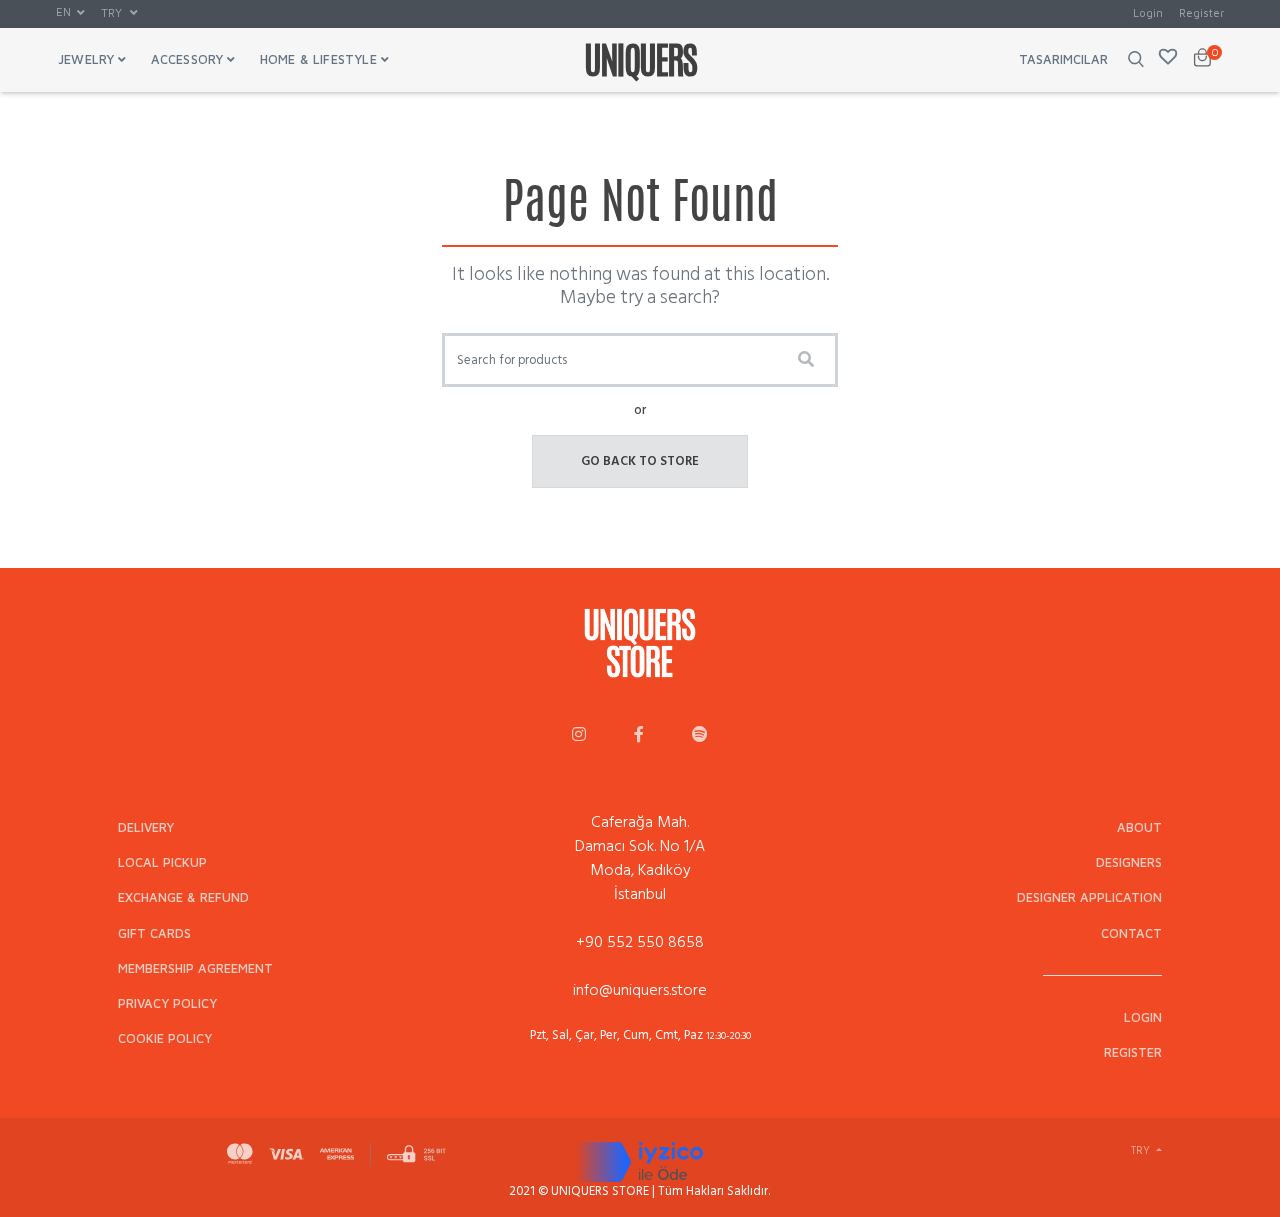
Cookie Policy (165, 1038)
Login (1148, 12)
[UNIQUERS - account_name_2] (639, 736)
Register (1201, 12)
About (1139, 827)
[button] (70, 13)
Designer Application (1089, 897)
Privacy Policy (167, 1003)
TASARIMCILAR (1063, 59)
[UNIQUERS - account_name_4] (700, 736)
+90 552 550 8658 (640, 942)
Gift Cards (154, 933)
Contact (1131, 933)
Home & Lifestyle (318, 59)
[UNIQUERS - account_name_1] (579, 736)
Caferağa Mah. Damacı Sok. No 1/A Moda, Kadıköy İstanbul (640, 858)
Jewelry (86, 59)
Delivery (146, 827)
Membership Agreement (195, 968)
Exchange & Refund (183, 897)
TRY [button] (113, 12)
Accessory (187, 59)
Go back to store (640, 461)
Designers (1129, 862)
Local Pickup (162, 862)
